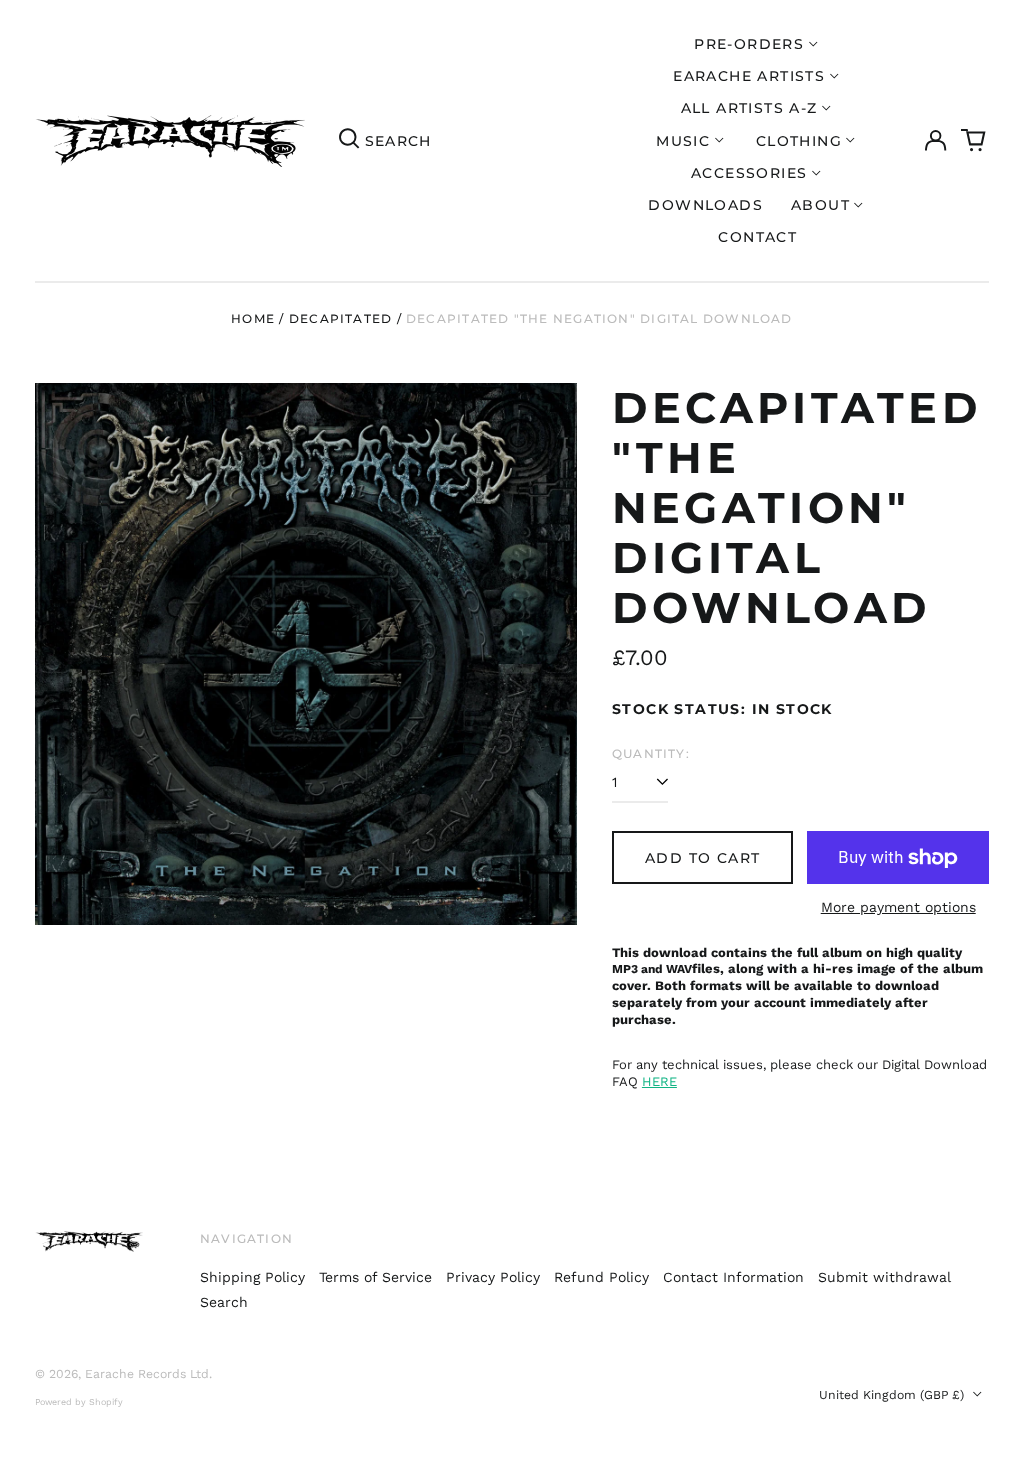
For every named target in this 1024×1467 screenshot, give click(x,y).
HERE (659, 1081)
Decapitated (340, 318)
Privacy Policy (493, 1277)
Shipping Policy (252, 1277)
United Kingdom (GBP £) (893, 1395)
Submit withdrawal (884, 1277)
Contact (757, 237)
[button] (974, 141)
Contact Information (733, 1277)
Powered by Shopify (79, 1402)
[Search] (349, 141)
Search (224, 1302)
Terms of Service (375, 1277)
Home (253, 318)
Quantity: (651, 753)
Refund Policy (601, 1277)
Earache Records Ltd (147, 1374)
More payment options (898, 907)
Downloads (705, 205)
